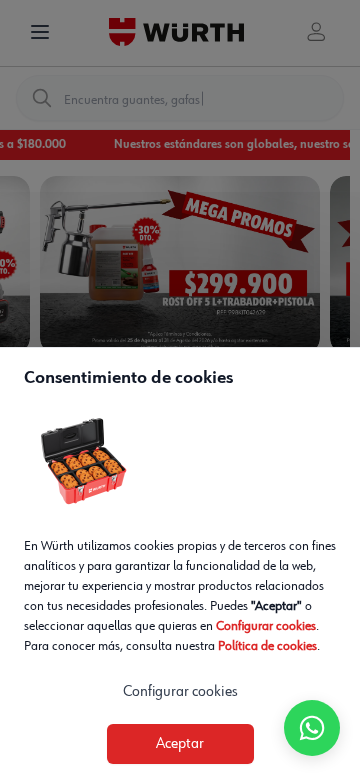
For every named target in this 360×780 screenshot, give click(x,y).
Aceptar (180, 744)
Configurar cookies (266, 626)
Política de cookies (267, 646)
